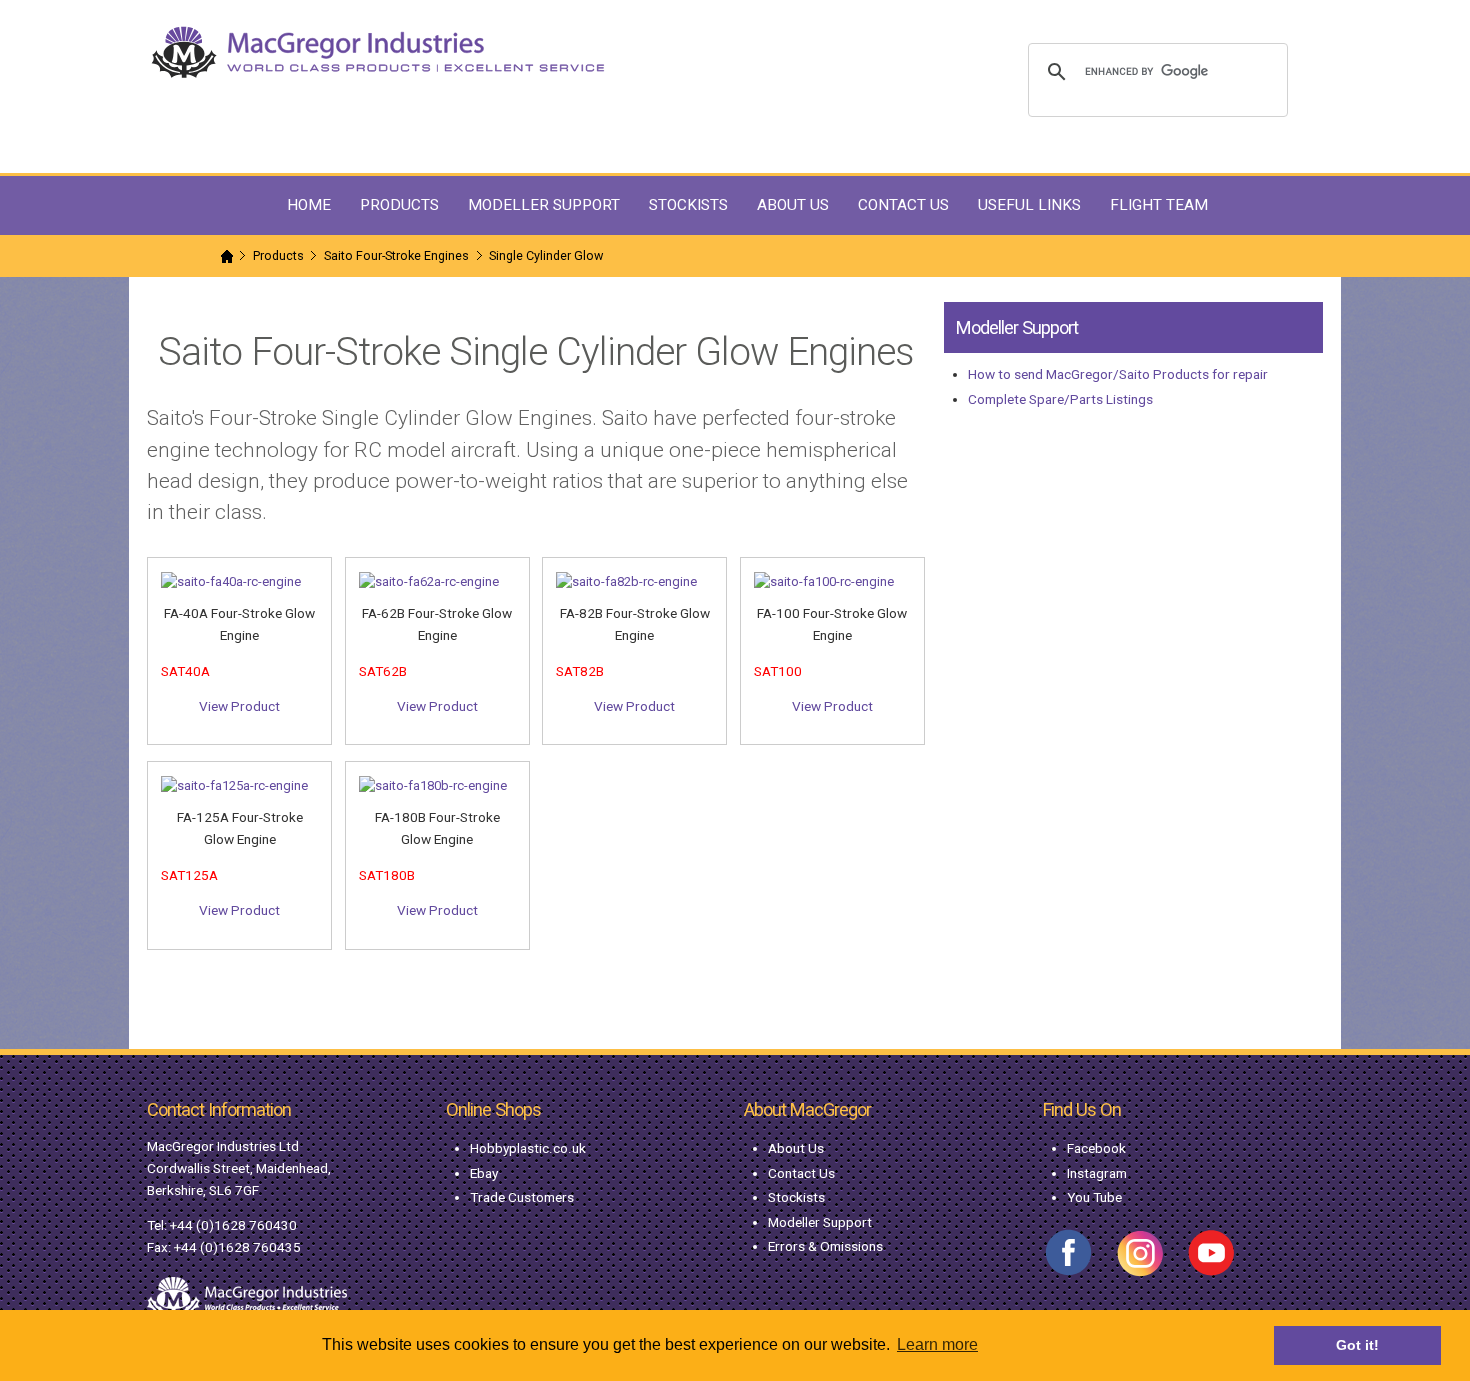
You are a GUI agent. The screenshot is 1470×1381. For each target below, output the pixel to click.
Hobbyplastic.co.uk (528, 1148)
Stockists (796, 1197)
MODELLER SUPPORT (544, 205)
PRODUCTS (399, 205)
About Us (796, 1148)
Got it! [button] (1357, 1345)
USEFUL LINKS (1029, 205)
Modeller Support (820, 1222)
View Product (239, 706)
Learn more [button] (937, 1344)
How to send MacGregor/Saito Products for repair (1118, 374)
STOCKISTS (688, 205)
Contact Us (801, 1173)
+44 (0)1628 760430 (233, 1225)
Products (278, 255)
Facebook (1096, 1148)
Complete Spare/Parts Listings (1060, 399)
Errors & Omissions (825, 1246)
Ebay (484, 1173)
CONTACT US (903, 205)
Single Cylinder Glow (546, 255)
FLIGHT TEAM (1159, 205)
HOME (309, 205)
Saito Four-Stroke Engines (396, 255)
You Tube (1094, 1197)
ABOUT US (793, 205)
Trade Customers (522, 1197)
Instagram (1097, 1173)
